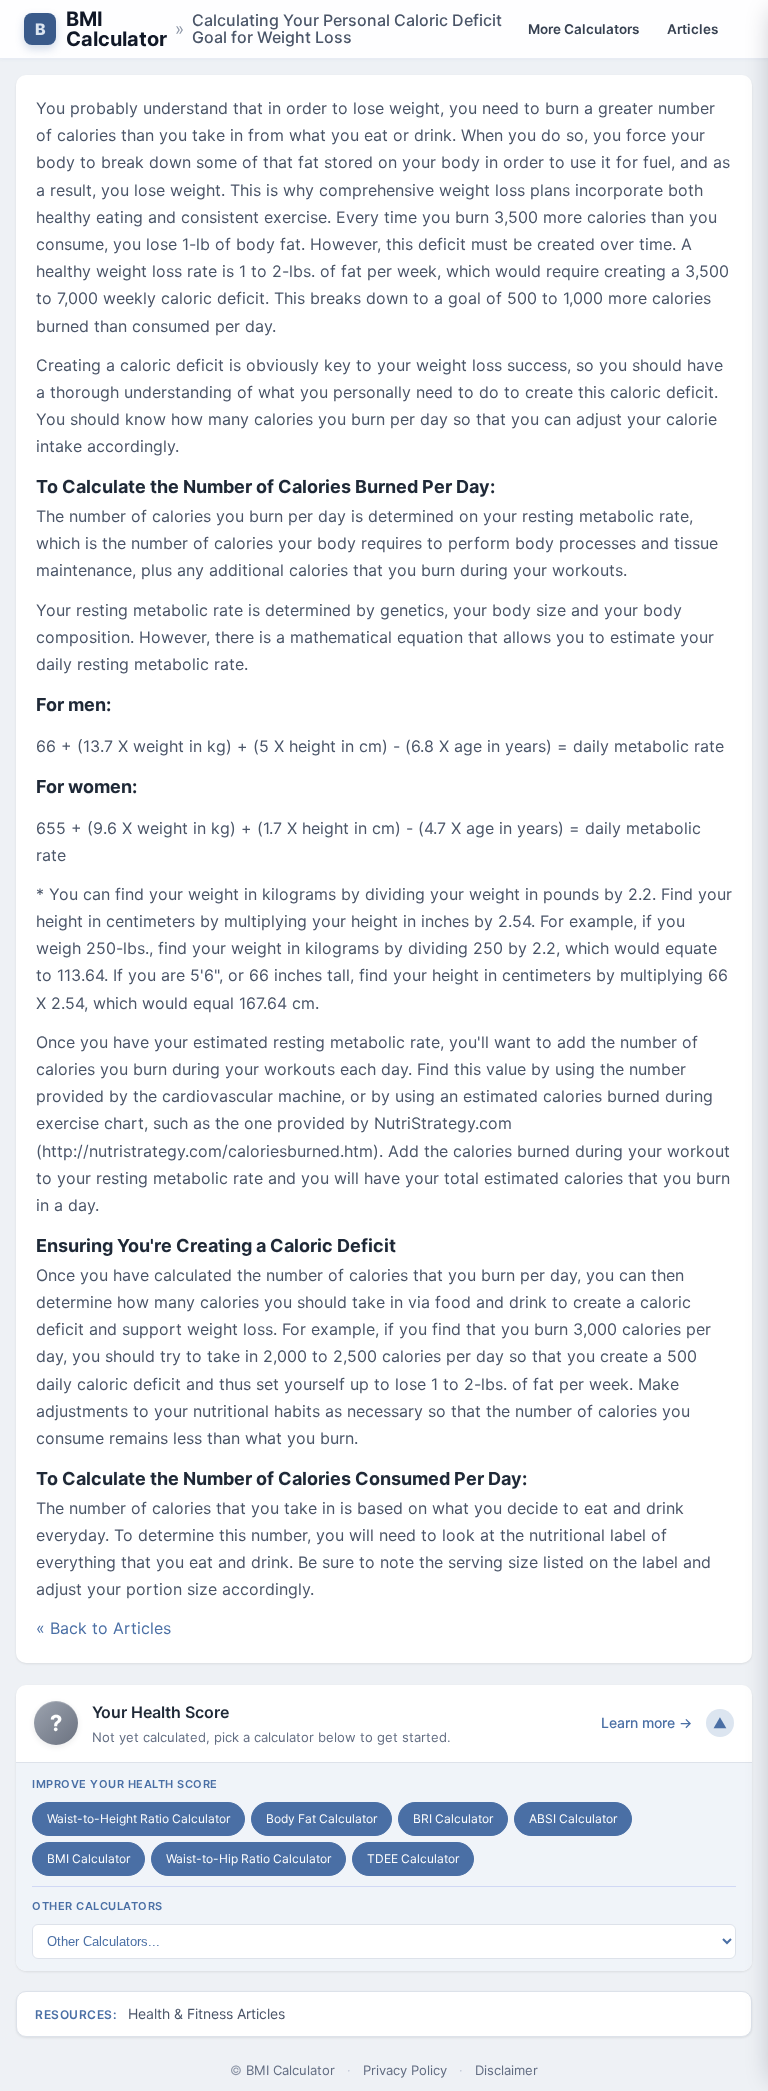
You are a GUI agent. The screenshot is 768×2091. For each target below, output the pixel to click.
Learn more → (646, 1722)
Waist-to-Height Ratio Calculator (138, 1818)
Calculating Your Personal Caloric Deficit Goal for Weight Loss (347, 28)
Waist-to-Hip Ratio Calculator (248, 1858)
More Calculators (583, 29)
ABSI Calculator (573, 1818)
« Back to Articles (103, 1628)
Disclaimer (506, 2070)
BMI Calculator (116, 29)
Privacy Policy (405, 2070)
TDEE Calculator (413, 1858)
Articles (692, 29)
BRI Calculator (453, 1818)
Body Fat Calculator (321, 1818)
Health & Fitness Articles (206, 2013)
